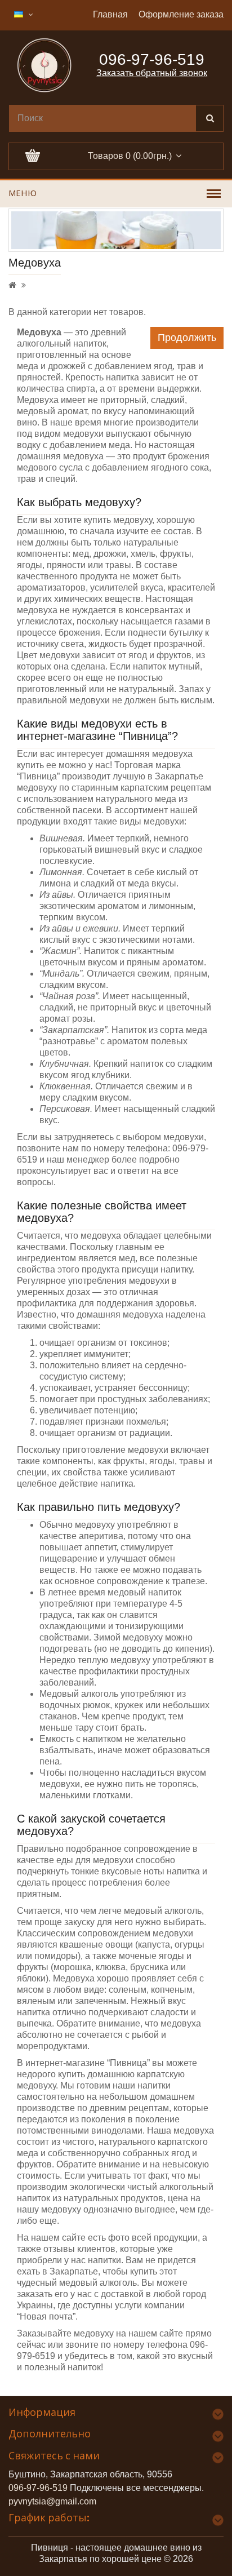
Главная (110, 14)
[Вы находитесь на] (12, 285)
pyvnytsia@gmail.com (52, 2501)
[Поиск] (209, 118)
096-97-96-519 (38, 2488)
